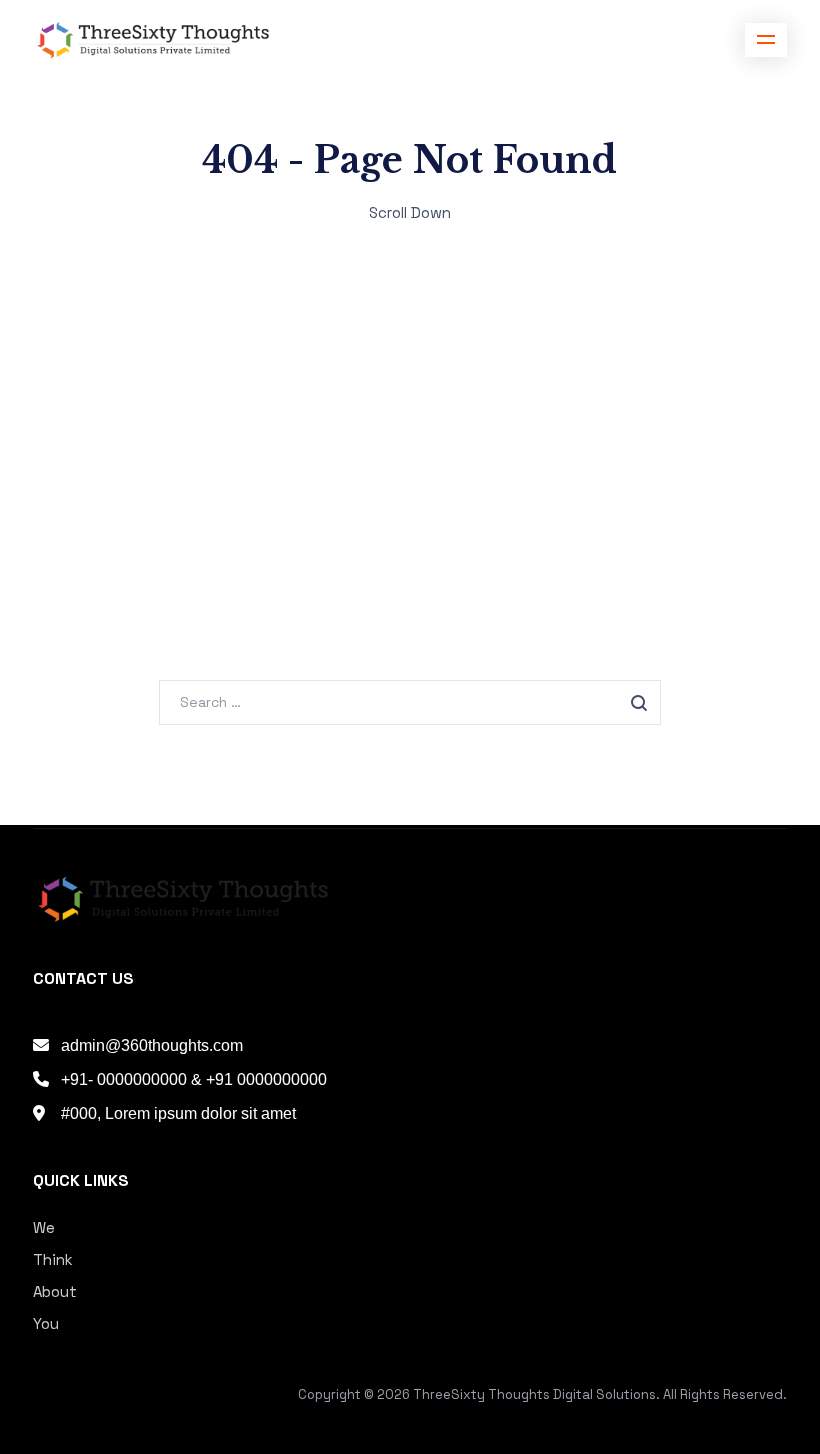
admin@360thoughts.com (152, 1045)
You (46, 1323)
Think (53, 1259)
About (55, 1291)
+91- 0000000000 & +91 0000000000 (194, 1079)
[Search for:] (410, 701)
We (44, 1227)
